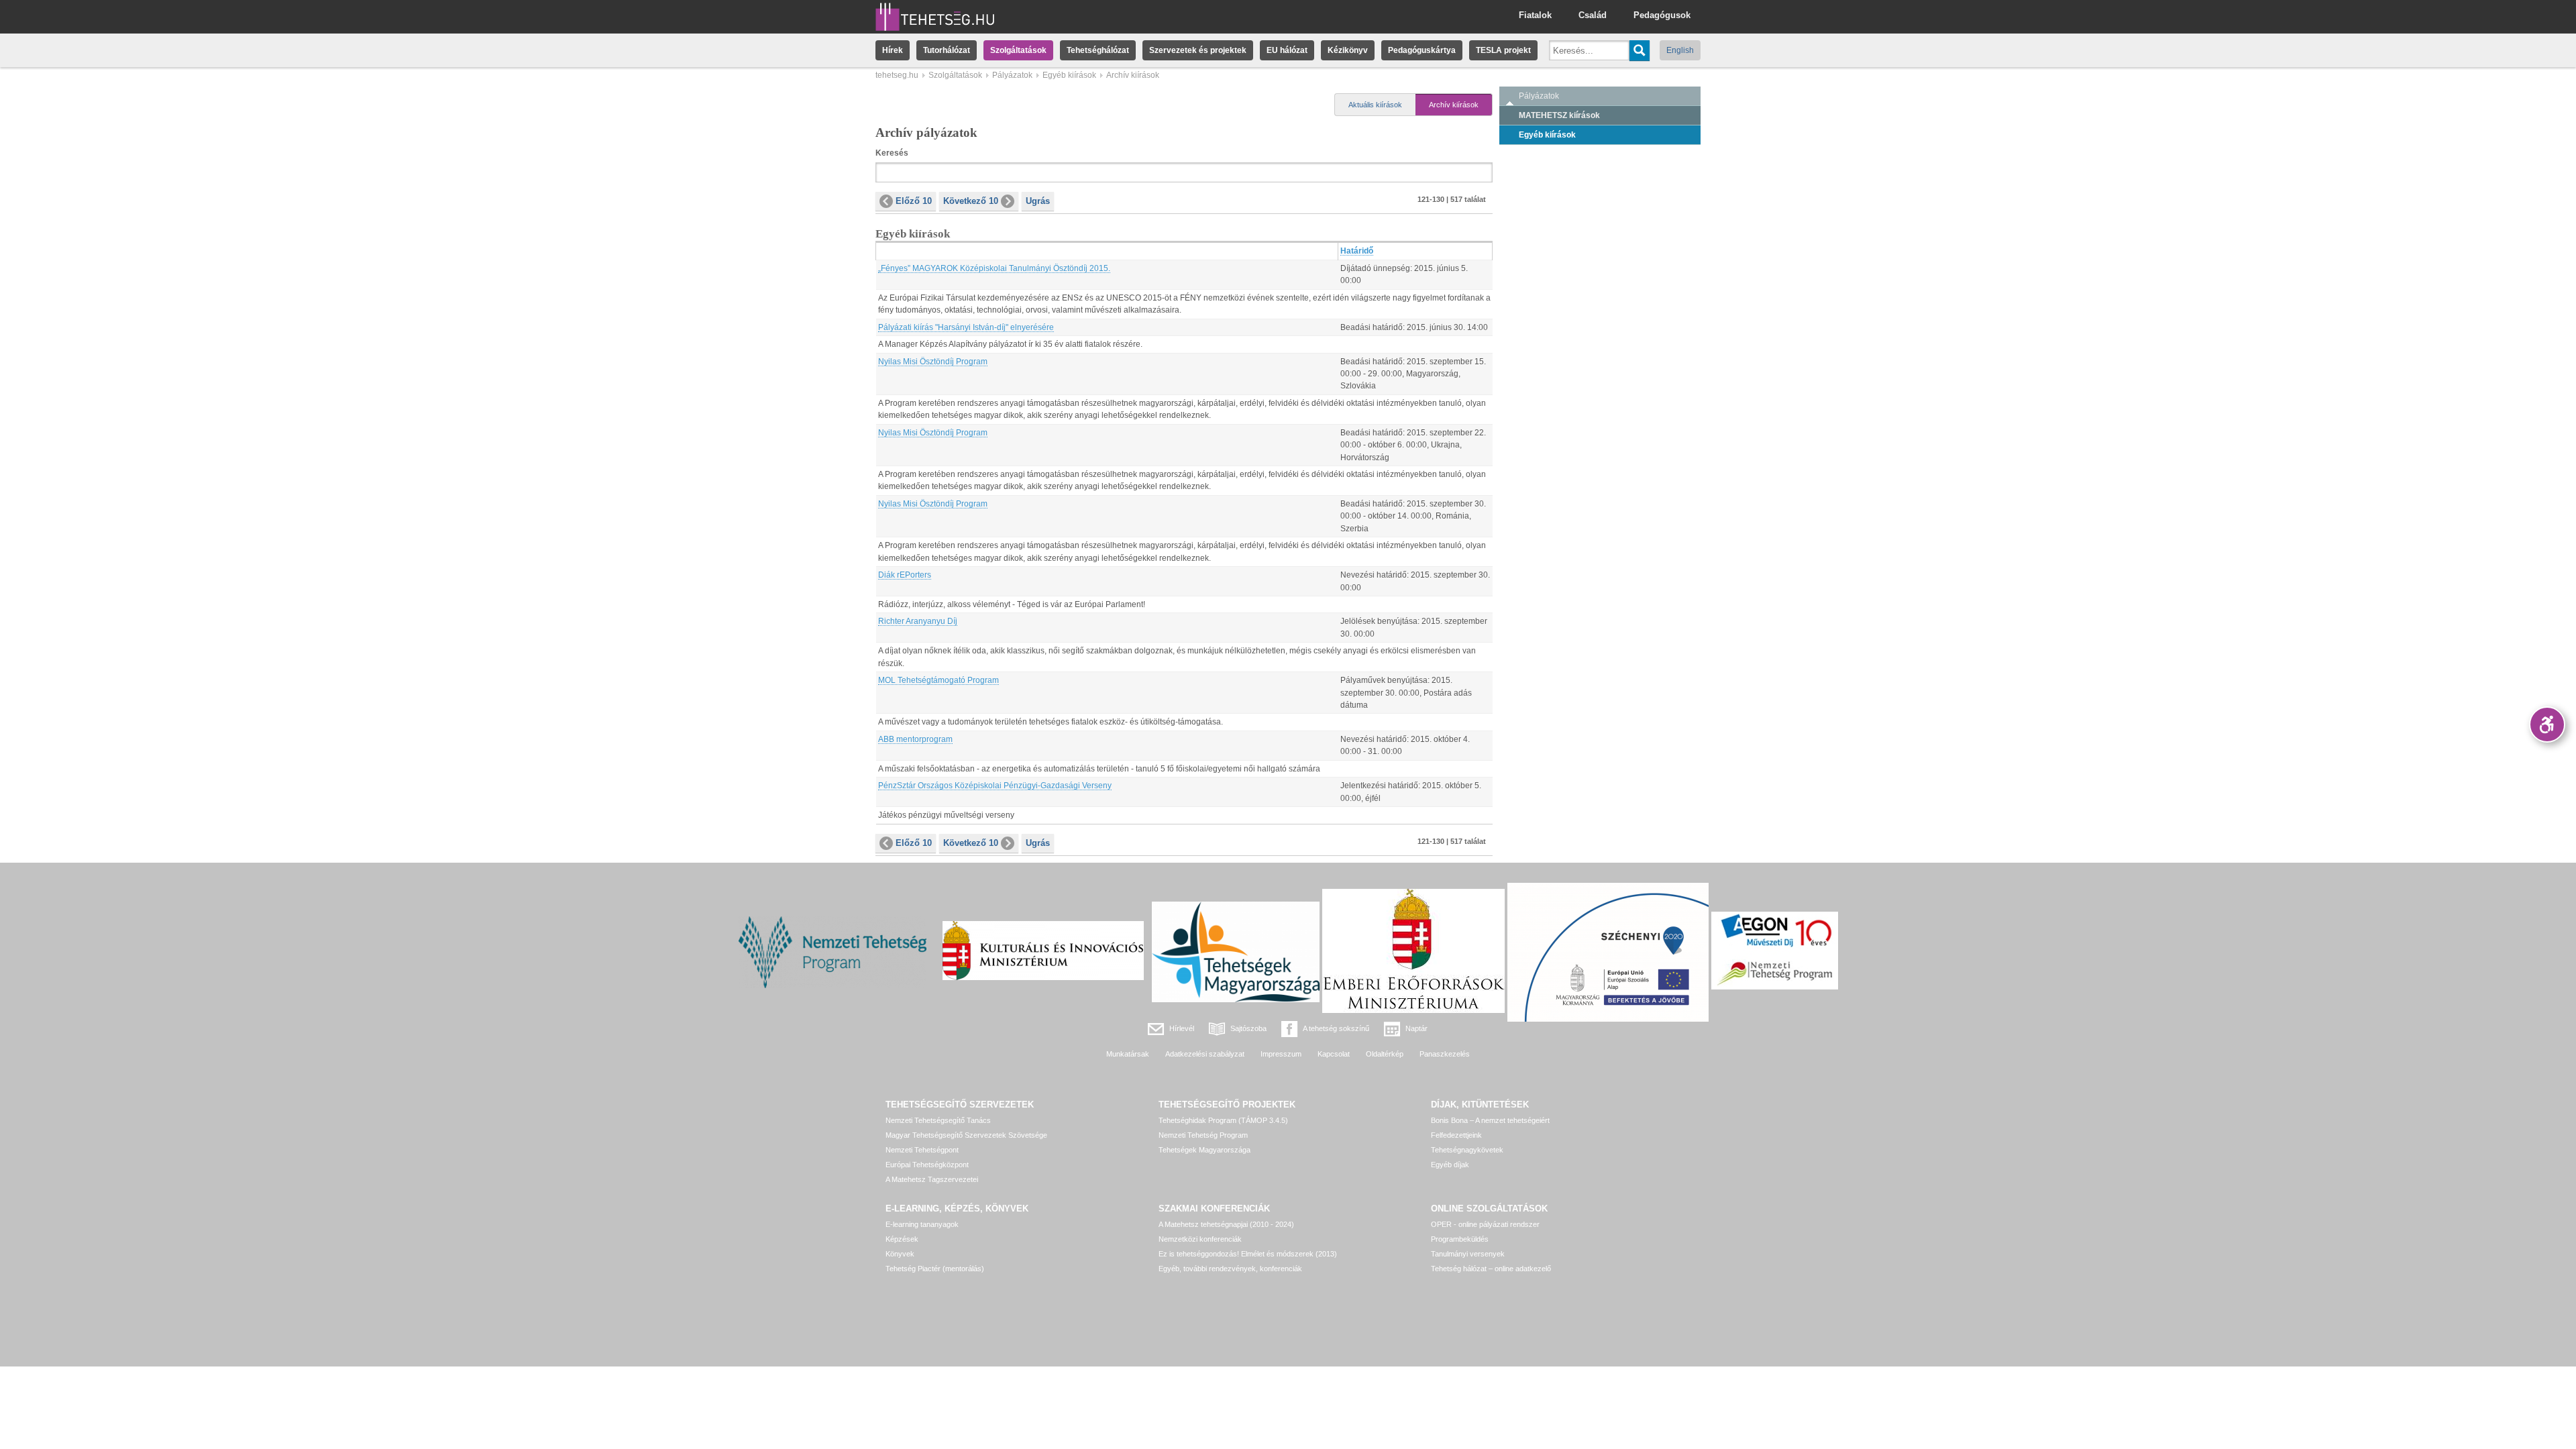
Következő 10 (971, 201)
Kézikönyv (1348, 50)
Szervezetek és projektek (1198, 50)
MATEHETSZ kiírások (1559, 115)
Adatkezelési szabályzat (1205, 1054)
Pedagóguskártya (1422, 50)
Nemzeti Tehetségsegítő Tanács (938, 1120)
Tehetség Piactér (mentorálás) (935, 1269)
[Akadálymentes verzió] (2547, 724)
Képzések (902, 1239)
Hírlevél (1182, 1028)
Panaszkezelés (1445, 1054)
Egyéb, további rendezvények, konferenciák (1230, 1269)
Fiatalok (1535, 15)
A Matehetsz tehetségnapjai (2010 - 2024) (1226, 1224)
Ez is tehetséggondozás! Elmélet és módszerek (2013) (1248, 1254)
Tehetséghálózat (1098, 50)
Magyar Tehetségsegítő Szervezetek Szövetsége (966, 1135)
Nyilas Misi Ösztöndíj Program (933, 362)
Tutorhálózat (947, 50)
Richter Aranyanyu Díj (918, 621)
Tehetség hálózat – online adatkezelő (1491, 1269)
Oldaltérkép (1385, 1054)
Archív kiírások (1454, 105)
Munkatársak (1128, 1054)
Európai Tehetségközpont (927, 1165)
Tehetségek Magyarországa (1204, 1150)
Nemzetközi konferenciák (1200, 1239)
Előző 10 (914, 201)
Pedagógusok (1662, 15)
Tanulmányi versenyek (1468, 1254)
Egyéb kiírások (1069, 75)
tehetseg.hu (897, 75)
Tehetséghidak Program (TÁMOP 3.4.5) (1223, 1120)
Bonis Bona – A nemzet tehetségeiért (1490, 1120)
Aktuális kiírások (1375, 105)
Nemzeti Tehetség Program (1203, 1135)
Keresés (892, 153)
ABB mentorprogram (915, 739)
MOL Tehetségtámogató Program (938, 680)
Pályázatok (1012, 75)
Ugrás (1038, 201)
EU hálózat (1287, 50)
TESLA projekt (1503, 50)
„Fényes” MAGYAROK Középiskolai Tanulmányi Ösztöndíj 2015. (994, 268)
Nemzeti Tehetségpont (922, 1150)
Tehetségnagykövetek (1467, 1150)
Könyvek (900, 1254)
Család (1593, 15)
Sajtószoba (1248, 1028)
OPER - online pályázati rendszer (1485, 1224)
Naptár (1416, 1028)
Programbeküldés (1460, 1239)
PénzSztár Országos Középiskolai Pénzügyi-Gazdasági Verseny (995, 786)
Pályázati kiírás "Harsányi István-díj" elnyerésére (966, 327)
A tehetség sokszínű (1336, 1028)
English (1680, 50)
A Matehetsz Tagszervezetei (932, 1179)
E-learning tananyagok (922, 1224)
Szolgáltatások (1018, 50)
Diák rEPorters (905, 575)
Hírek (893, 50)
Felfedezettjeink (1456, 1135)
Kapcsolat (1334, 1054)
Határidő (1357, 251)
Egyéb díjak (1450, 1165)
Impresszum (1281, 1054)
